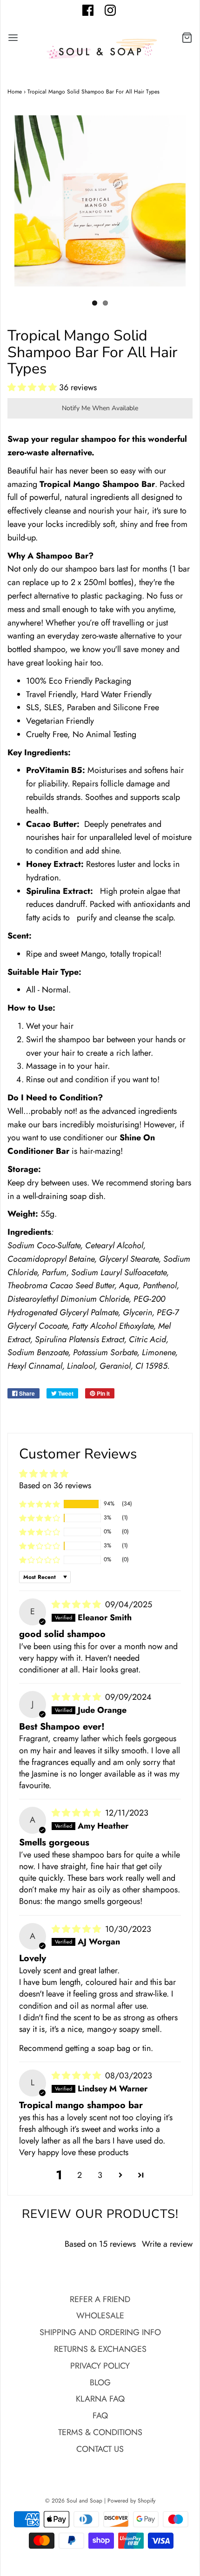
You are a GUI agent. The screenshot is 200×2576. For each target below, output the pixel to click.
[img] (77, 1604)
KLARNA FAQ (100, 2399)
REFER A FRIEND (100, 2299)
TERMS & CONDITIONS (100, 2432)
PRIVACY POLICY (100, 2366)
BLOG (100, 2383)
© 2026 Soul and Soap (74, 2501)
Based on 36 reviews (55, 1485)
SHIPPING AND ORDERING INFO (100, 2332)
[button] (33, 387)
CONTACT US (100, 2449)
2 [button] (80, 2175)
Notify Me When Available (100, 408)
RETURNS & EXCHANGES (100, 2349)
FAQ (100, 2416)
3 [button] (100, 2175)
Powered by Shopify (131, 2501)
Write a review (167, 2244)
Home (15, 92)
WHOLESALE (100, 2316)
